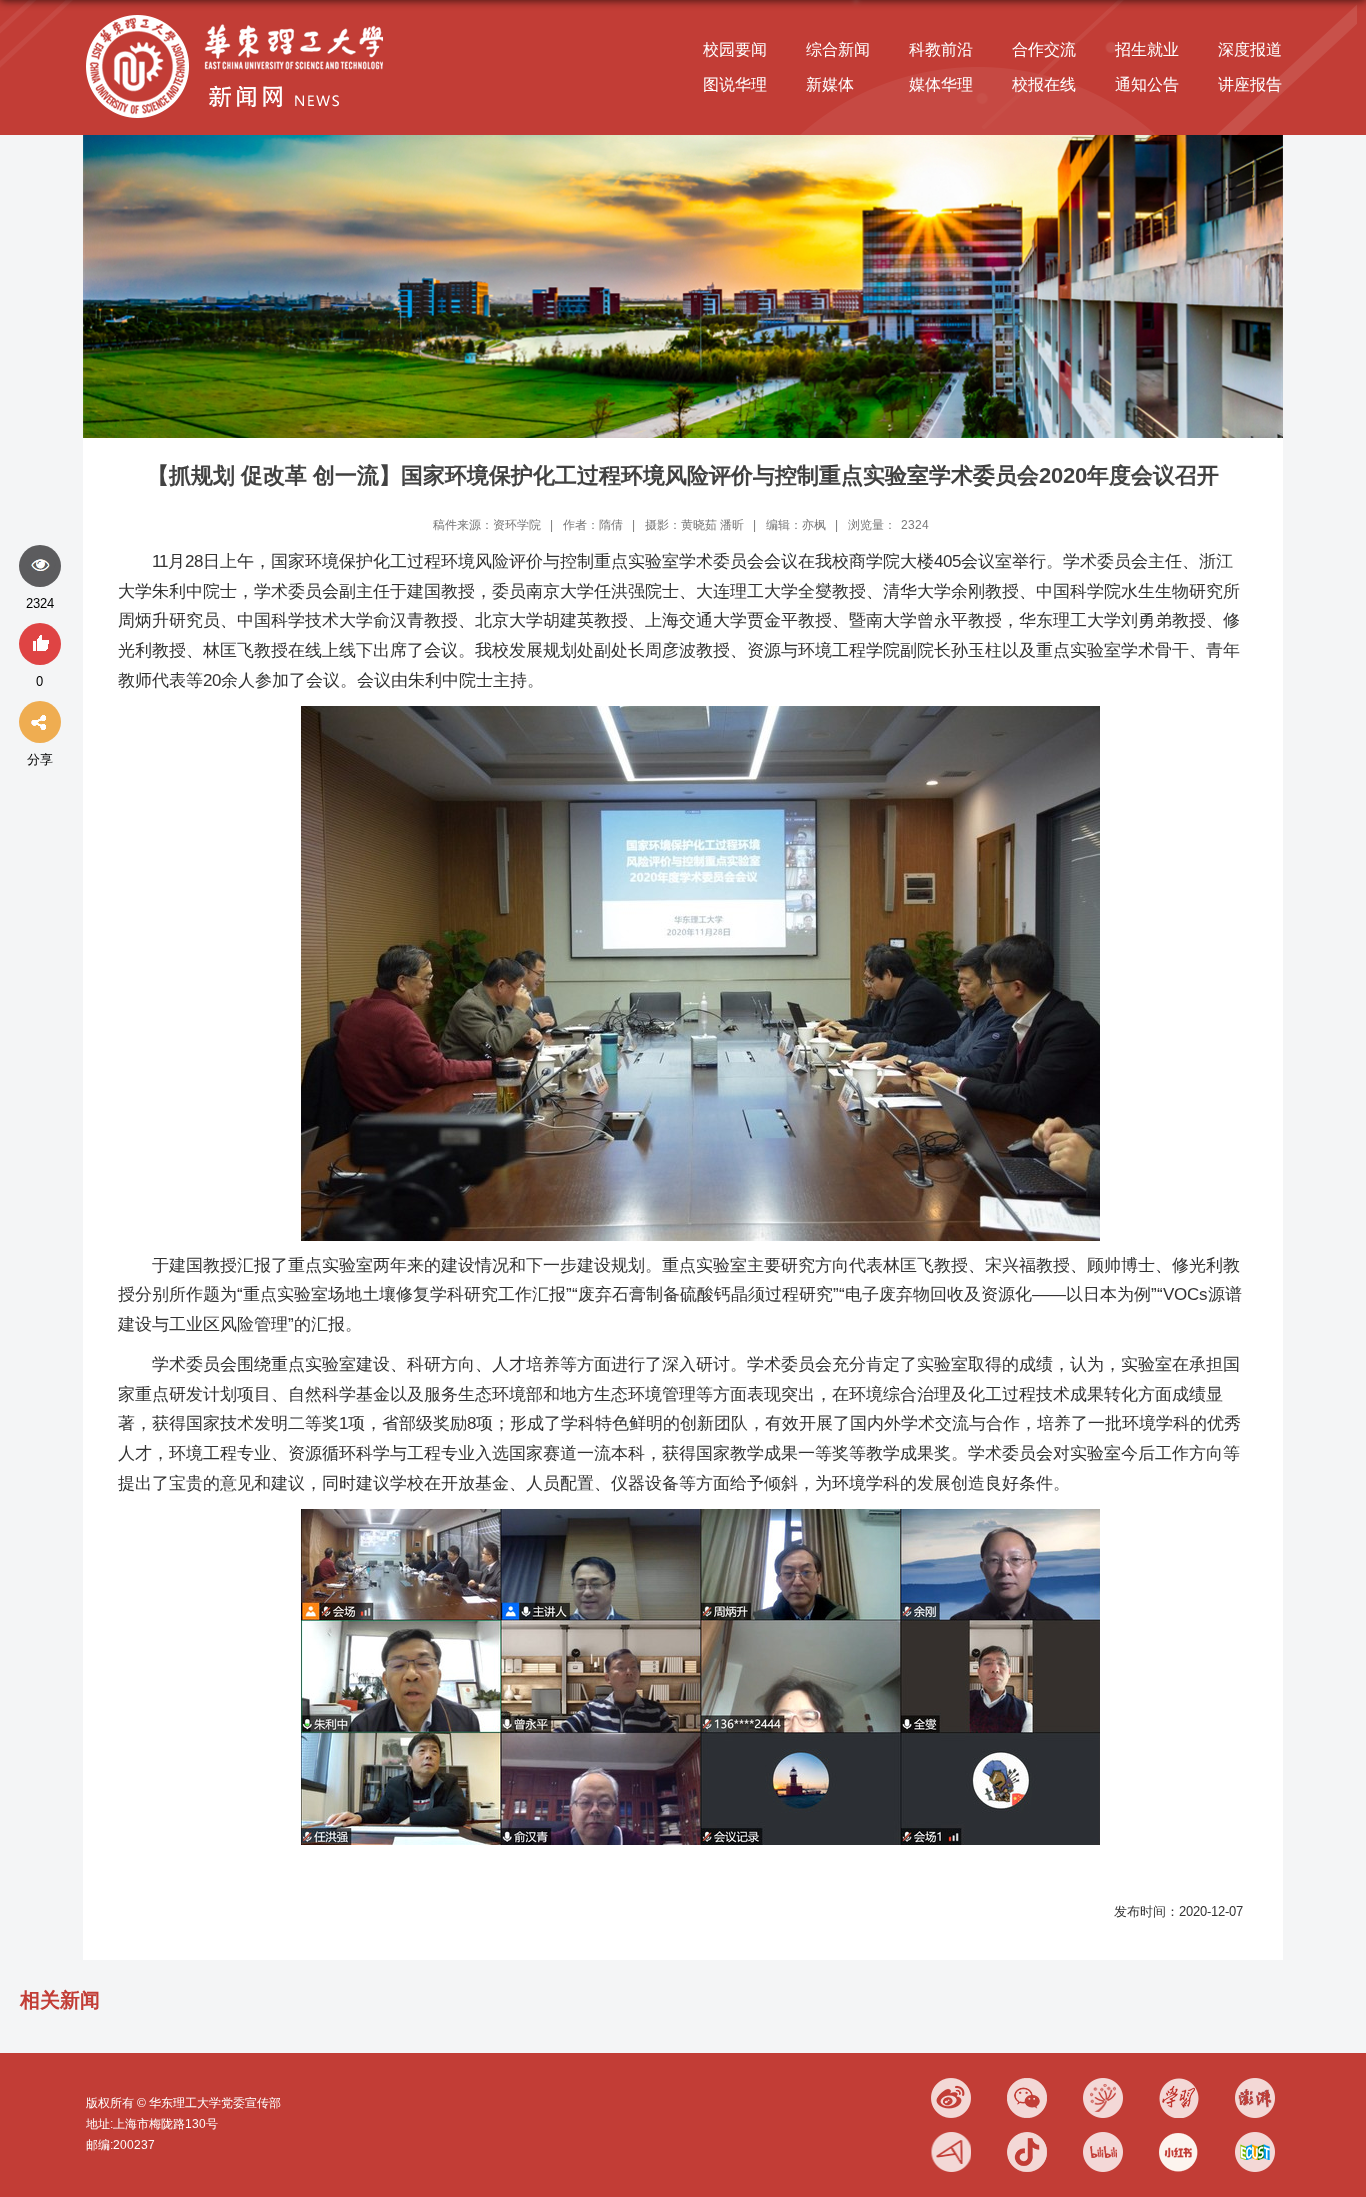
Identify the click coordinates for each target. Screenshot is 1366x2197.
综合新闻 (838, 49)
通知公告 (1147, 84)
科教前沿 (941, 49)
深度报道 (1250, 49)
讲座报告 (1250, 84)
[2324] (40, 567)
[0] (40, 645)
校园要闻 (735, 49)
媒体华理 (941, 84)
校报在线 (1044, 84)
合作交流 (1044, 49)
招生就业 (1147, 49)
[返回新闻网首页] (240, 16)
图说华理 (735, 84)
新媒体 (830, 84)
